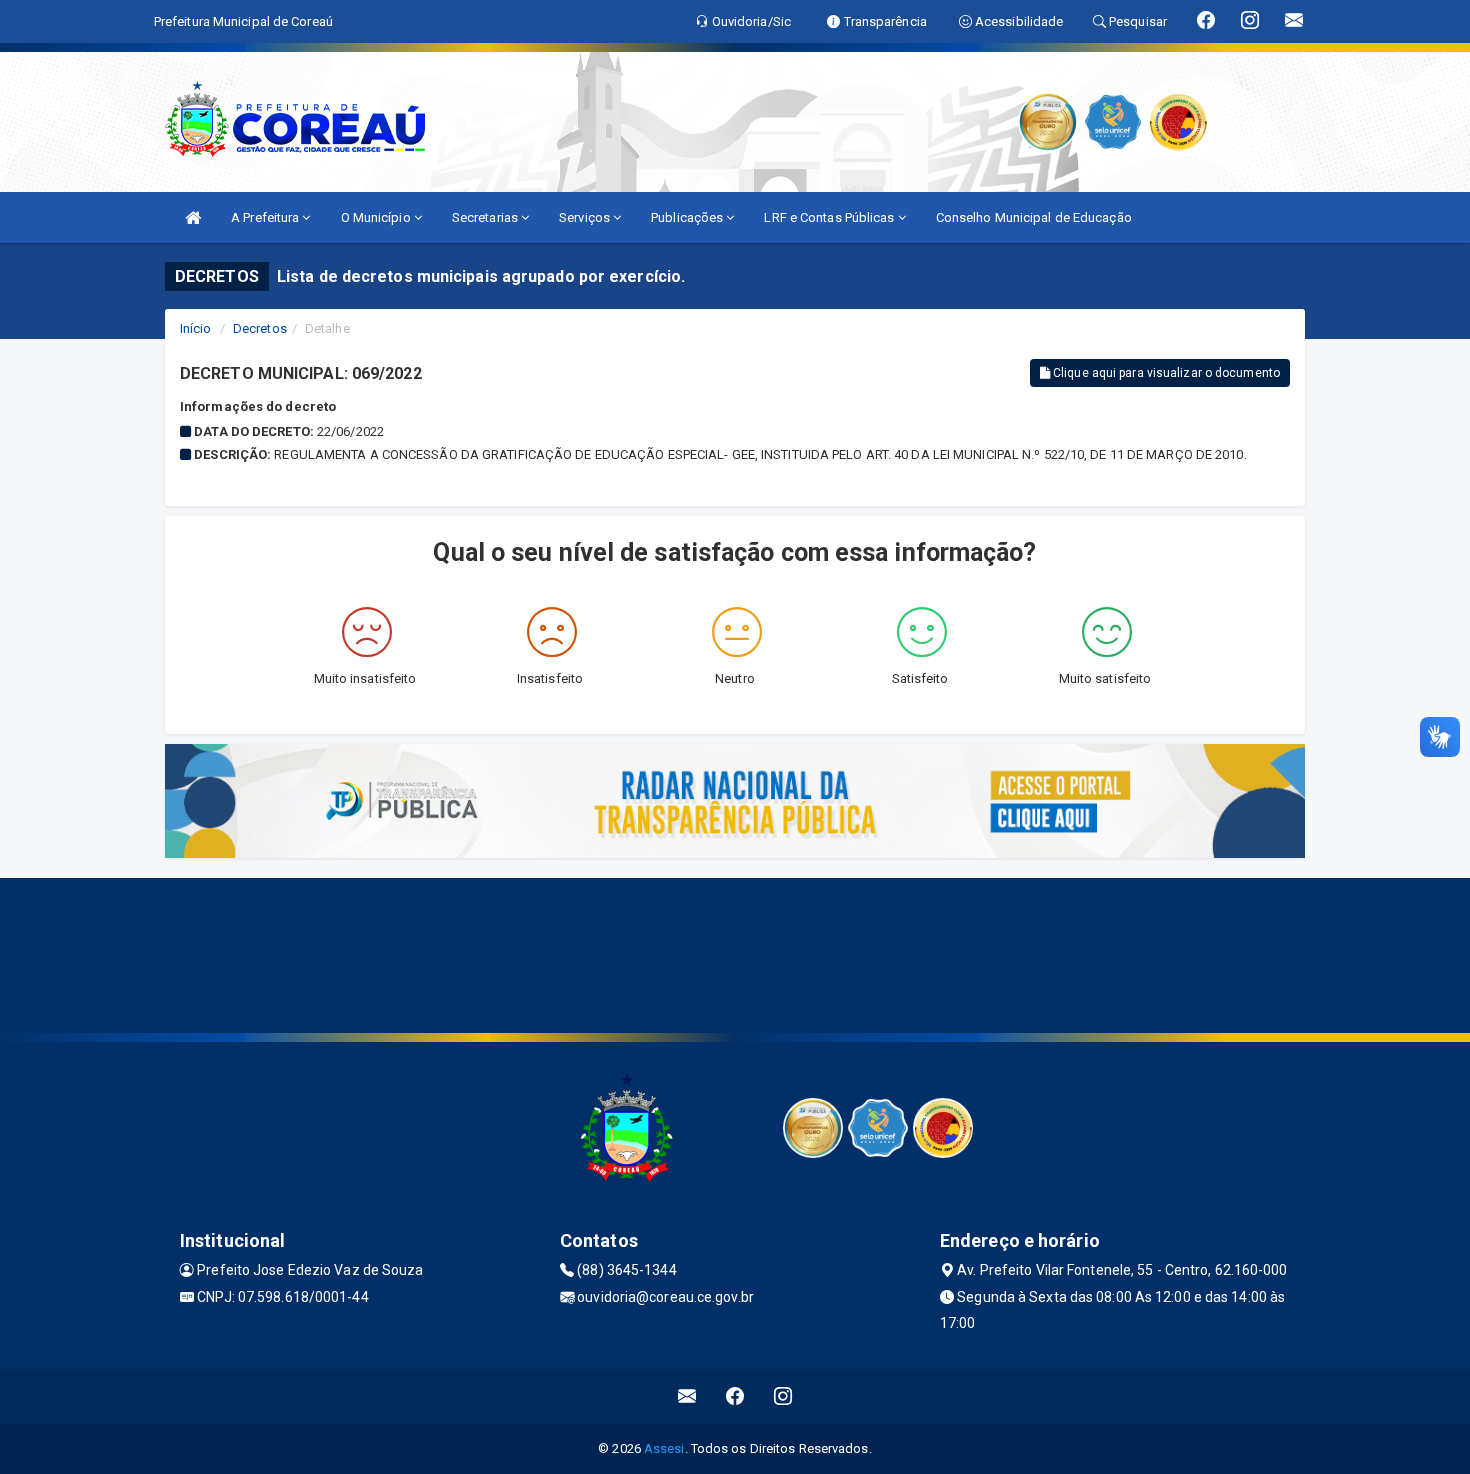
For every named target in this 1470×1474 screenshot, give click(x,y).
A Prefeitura (266, 217)
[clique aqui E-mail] (687, 1396)
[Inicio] (193, 217)
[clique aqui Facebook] (735, 1396)
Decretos (260, 328)
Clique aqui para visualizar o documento (1165, 373)
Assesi (664, 1448)
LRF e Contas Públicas (830, 217)
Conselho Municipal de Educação (1034, 217)
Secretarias (486, 217)
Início (196, 328)
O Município (377, 217)
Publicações (688, 217)
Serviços (586, 217)
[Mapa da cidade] (735, 953)
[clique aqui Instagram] (783, 1396)
